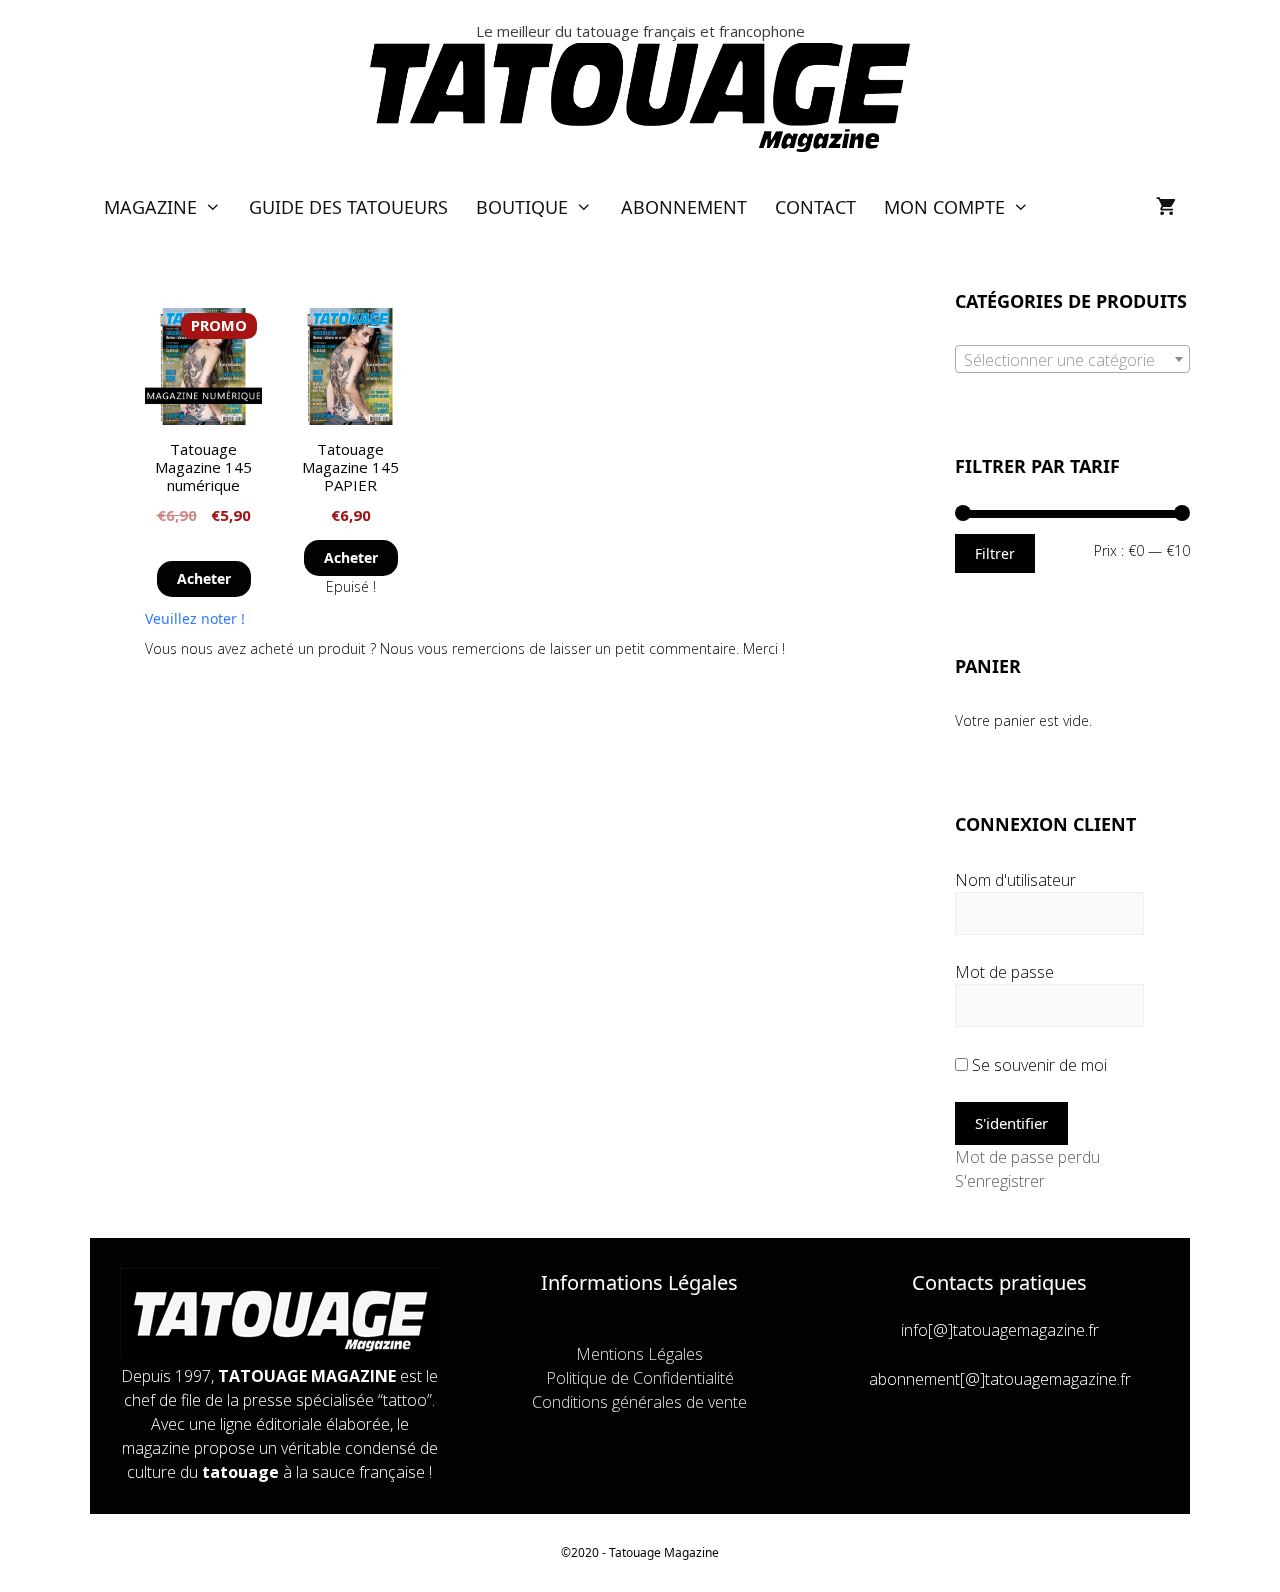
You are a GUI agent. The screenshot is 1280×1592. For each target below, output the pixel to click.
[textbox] (1072, 360)
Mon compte (944, 207)
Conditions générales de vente (639, 1402)
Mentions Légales (639, 1354)
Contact (815, 207)
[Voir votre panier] (1166, 207)
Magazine (150, 207)
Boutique (522, 207)
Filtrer (995, 553)
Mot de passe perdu (1027, 1157)
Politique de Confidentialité (640, 1378)
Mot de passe (1004, 972)
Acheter (204, 578)
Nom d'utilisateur (1015, 880)
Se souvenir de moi (1037, 1065)
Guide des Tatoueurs (348, 207)
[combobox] (1072, 359)
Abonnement (684, 207)
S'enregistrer (1000, 1181)
